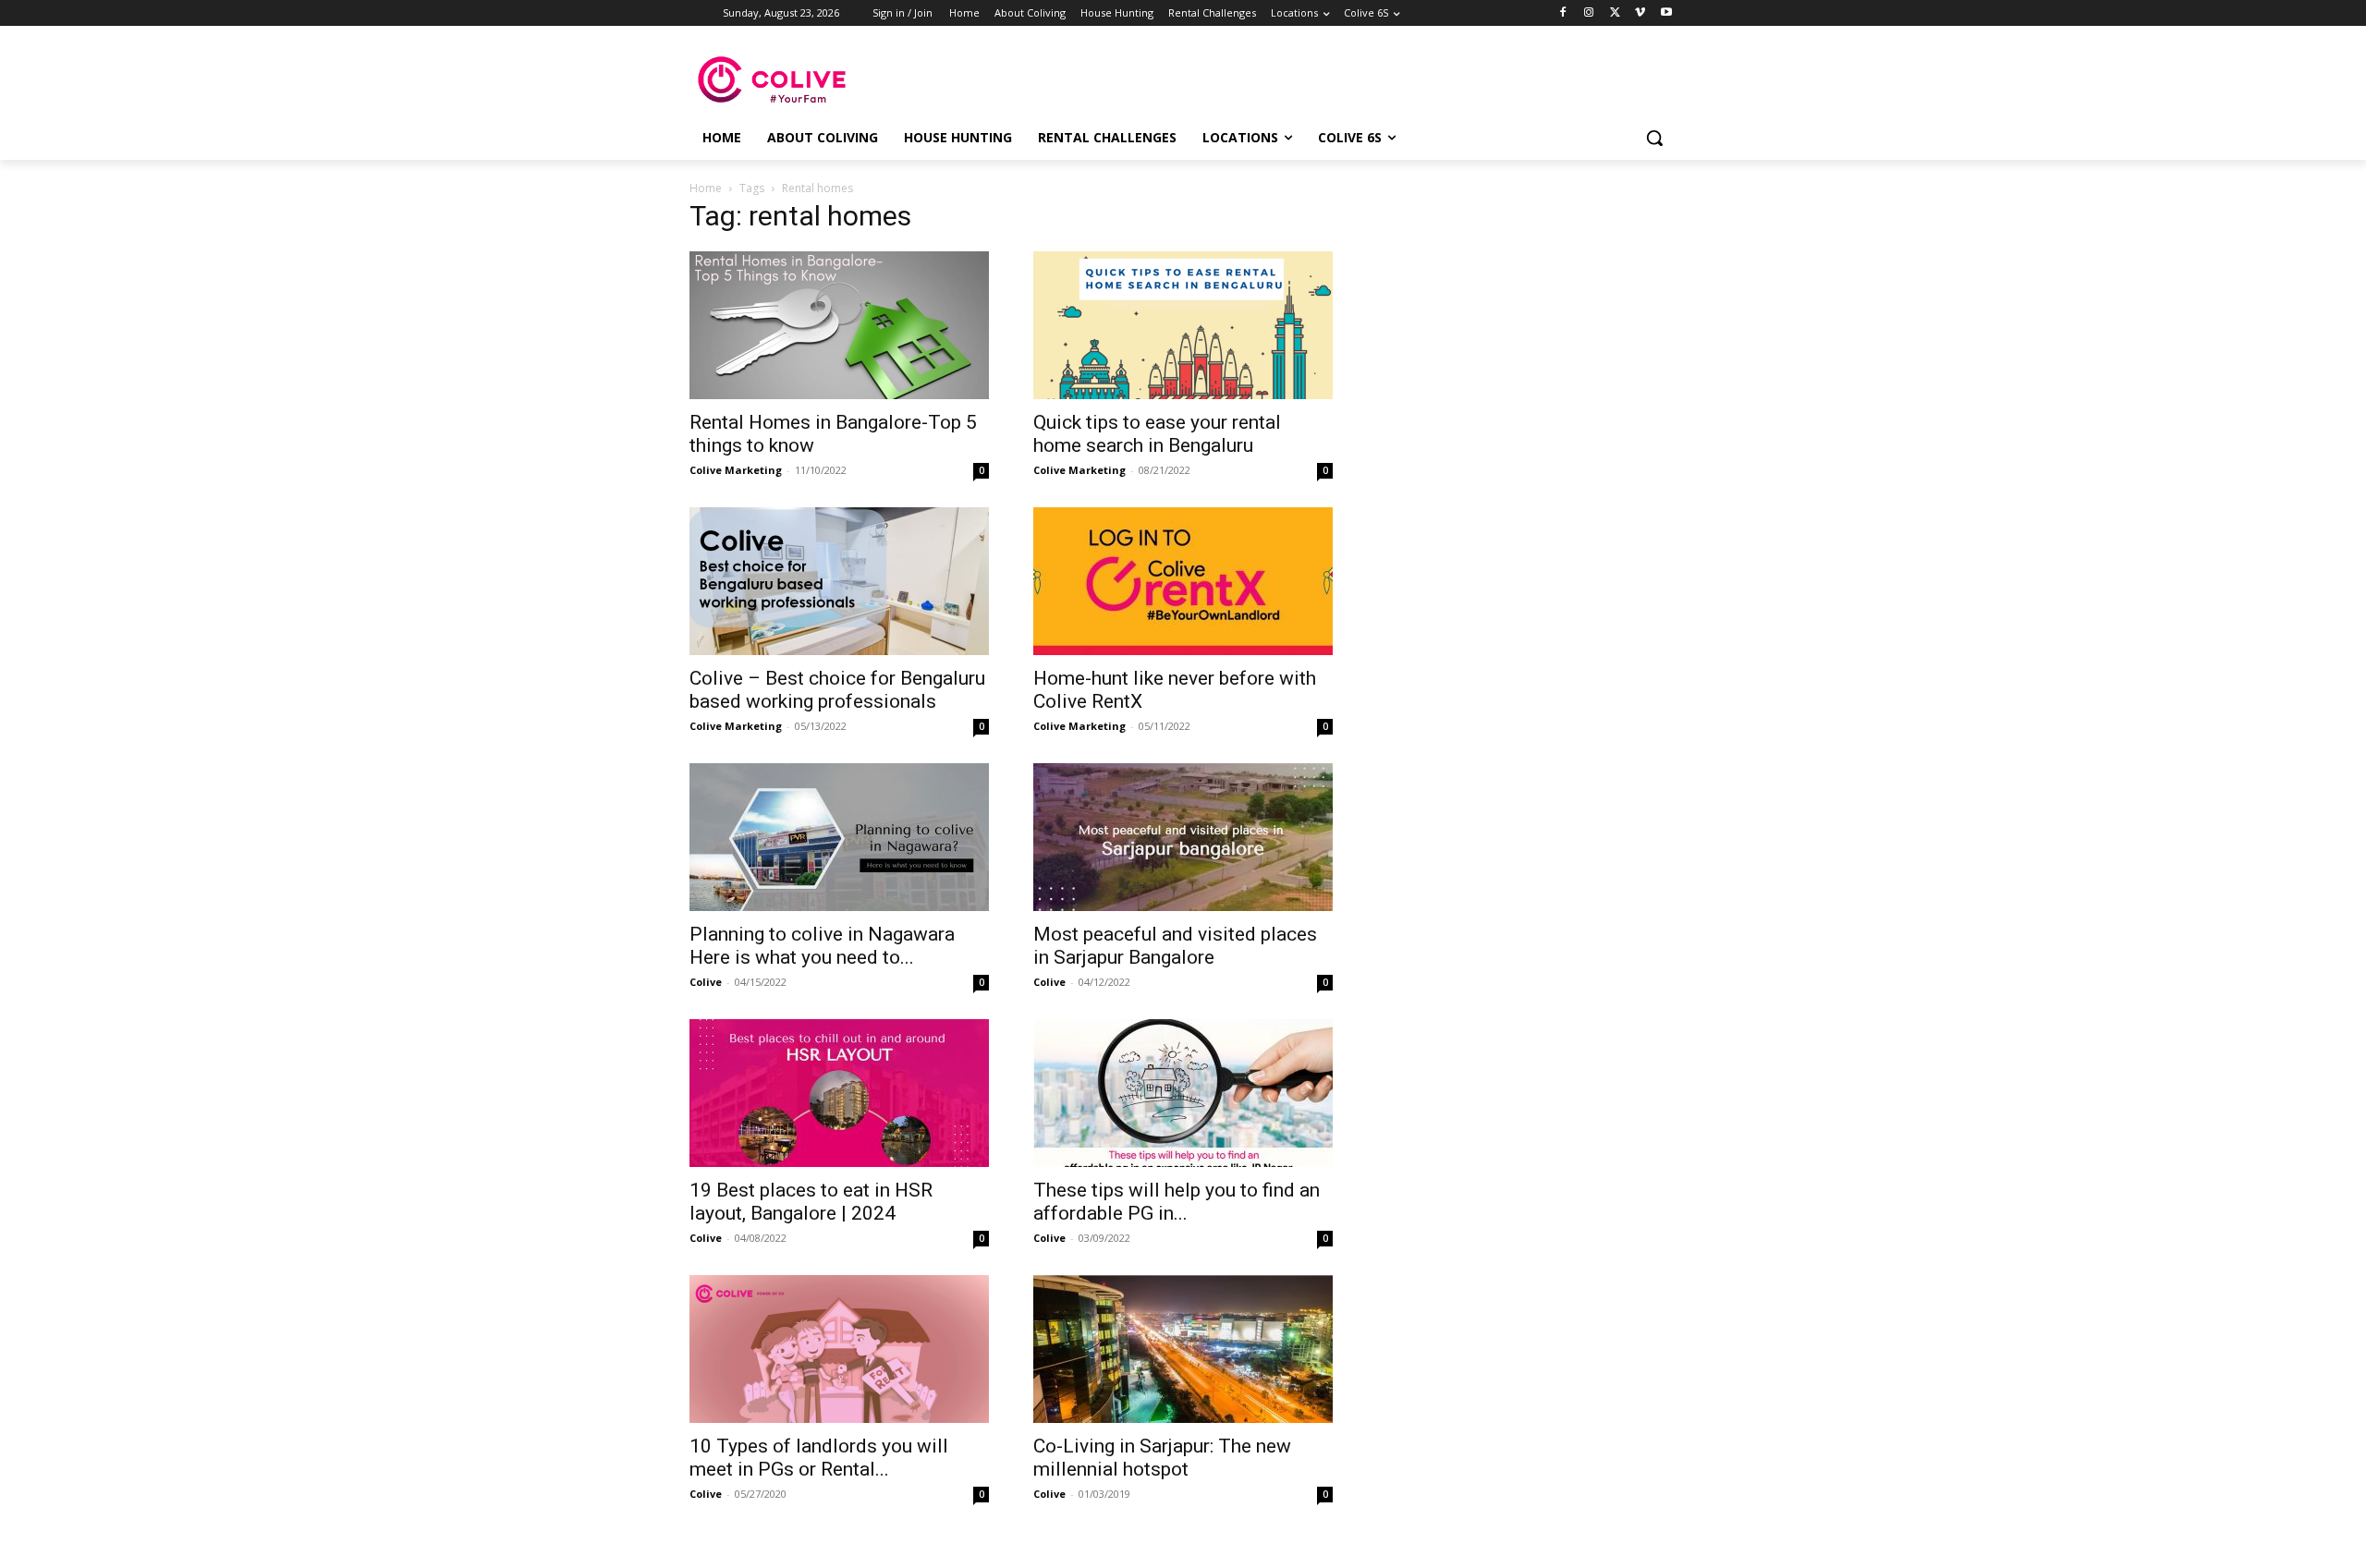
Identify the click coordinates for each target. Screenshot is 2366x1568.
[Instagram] (1589, 13)
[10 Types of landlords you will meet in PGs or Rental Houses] (839, 1349)
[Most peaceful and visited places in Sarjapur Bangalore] (1183, 837)
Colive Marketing (736, 470)
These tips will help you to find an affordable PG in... (1177, 1202)
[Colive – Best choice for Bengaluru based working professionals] (839, 581)
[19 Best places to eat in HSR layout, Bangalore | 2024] (839, 1093)
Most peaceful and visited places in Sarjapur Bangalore (1175, 946)
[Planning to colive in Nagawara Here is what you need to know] (839, 837)
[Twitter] (1615, 13)
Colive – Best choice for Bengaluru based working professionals (837, 690)
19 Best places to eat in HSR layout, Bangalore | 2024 (811, 1202)
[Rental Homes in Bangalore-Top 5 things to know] (839, 325)
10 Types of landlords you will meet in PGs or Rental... (819, 1458)
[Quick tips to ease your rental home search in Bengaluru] (1183, 325)
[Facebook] (1563, 13)
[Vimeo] (1640, 13)
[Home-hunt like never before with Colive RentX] (1183, 581)
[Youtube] (1666, 13)
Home (706, 188)
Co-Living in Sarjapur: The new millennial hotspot (1162, 1458)
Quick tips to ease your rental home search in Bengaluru (1157, 434)
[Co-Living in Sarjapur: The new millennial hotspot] (1183, 1349)
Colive (706, 982)
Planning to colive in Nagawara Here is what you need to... (822, 946)
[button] (1654, 138)
